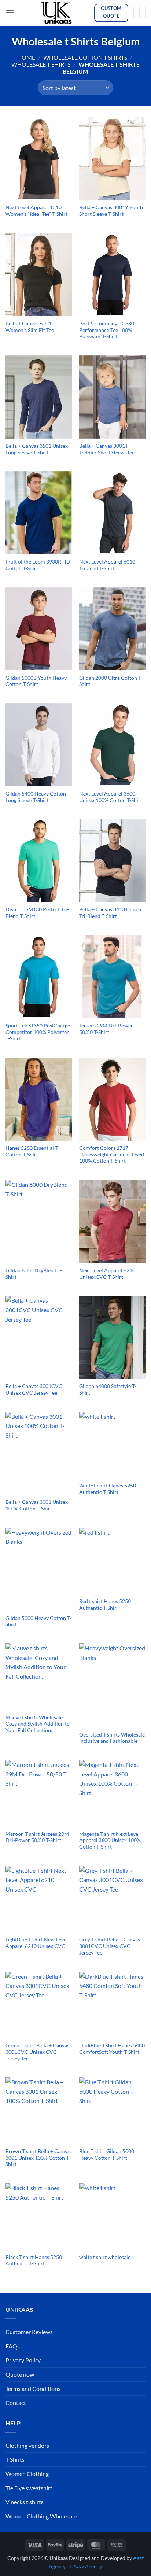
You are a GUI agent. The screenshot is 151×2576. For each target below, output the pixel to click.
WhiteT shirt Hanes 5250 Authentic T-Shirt (108, 1489)
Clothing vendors (27, 2445)
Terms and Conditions (33, 2389)
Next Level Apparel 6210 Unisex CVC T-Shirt (107, 1274)
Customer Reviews (29, 2332)
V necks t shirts (25, 2502)
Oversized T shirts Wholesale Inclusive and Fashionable (112, 1738)
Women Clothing (27, 2474)
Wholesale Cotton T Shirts (85, 57)
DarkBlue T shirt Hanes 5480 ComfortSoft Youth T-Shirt (112, 2049)
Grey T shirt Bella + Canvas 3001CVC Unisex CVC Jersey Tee (110, 1946)
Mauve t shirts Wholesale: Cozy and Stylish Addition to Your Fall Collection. (38, 1724)
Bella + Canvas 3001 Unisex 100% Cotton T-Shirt (37, 1505)
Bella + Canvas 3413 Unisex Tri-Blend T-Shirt (110, 913)
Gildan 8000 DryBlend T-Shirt (34, 1274)
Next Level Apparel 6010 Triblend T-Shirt (107, 565)
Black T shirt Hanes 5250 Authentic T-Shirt (34, 2261)
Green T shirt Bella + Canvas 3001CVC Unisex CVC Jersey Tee (37, 2052)
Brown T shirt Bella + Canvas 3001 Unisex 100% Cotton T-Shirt (38, 2158)
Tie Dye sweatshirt (29, 2488)
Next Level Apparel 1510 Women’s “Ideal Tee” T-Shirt (36, 211)
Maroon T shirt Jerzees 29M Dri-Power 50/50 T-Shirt (37, 1837)
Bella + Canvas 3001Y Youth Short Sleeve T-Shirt (111, 211)
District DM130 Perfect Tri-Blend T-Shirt (37, 913)
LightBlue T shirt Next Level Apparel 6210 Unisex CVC (37, 1943)
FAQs (13, 2346)
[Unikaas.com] (58, 13)
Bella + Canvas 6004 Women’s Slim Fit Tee (30, 327)
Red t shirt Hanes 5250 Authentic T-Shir (105, 1605)
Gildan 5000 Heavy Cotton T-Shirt (38, 1621)
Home (26, 57)
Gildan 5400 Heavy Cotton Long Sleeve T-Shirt (36, 797)
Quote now (20, 2374)
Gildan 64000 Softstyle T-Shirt (108, 1390)
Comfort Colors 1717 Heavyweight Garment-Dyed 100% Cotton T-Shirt (112, 1154)
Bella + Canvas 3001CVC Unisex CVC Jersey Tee (34, 1390)
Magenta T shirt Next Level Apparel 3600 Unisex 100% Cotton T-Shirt (110, 1840)
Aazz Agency (87, 2566)
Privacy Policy (23, 2360)
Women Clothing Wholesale (41, 2516)
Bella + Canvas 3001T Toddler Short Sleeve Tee (107, 449)
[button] (10, 13)
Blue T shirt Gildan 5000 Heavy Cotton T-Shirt (107, 2155)
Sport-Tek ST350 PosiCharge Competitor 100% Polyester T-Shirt (38, 1032)
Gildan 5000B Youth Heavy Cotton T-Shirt (36, 681)
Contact (16, 2402)
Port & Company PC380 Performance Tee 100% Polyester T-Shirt (107, 330)
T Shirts (15, 2459)
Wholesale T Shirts (41, 64)
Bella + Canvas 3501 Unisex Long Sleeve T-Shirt (37, 449)
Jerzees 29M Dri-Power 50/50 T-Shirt (106, 1029)
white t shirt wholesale (105, 2257)
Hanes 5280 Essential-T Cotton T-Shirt (32, 1151)
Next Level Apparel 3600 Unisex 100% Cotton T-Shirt (111, 797)
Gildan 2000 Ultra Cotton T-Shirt (111, 681)
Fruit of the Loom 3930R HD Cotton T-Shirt (38, 565)
